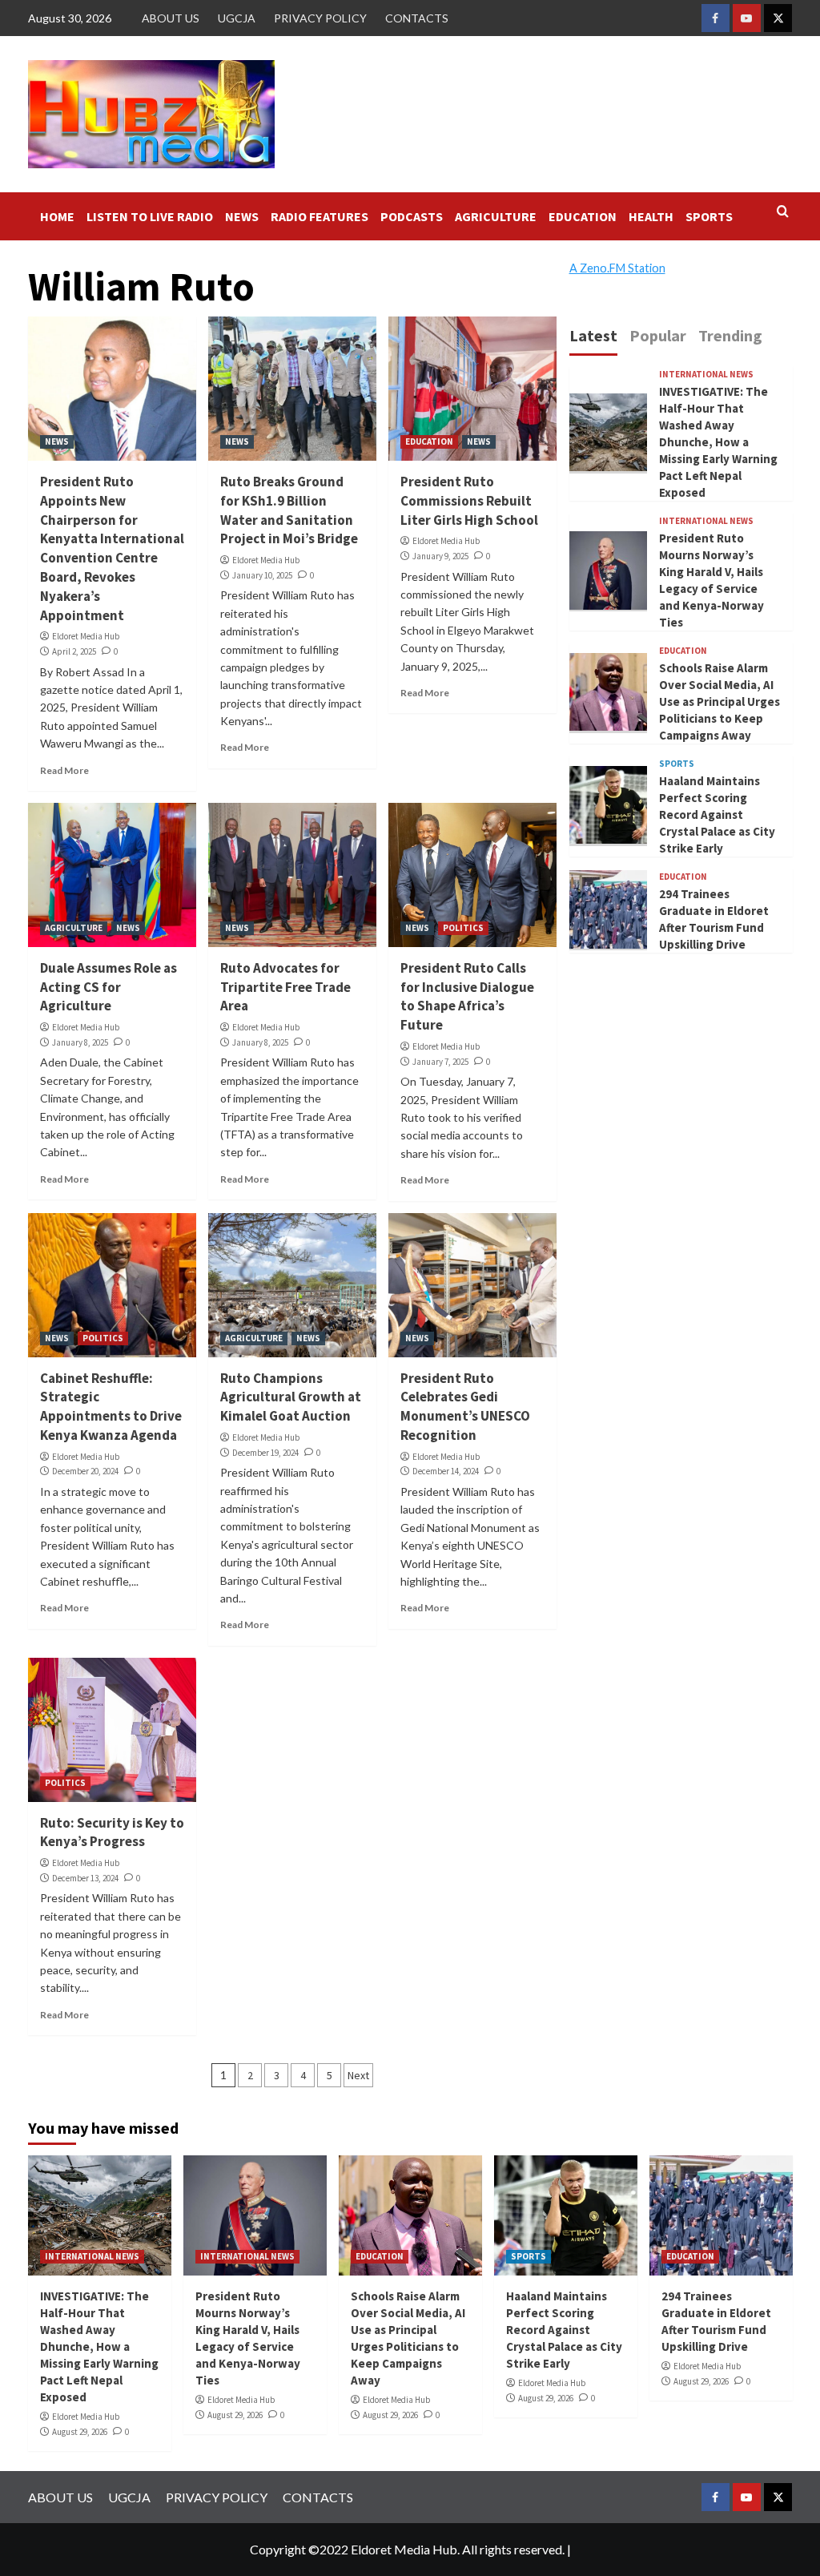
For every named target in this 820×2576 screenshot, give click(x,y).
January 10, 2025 (262, 575)
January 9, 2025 (440, 556)
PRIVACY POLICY (320, 18)
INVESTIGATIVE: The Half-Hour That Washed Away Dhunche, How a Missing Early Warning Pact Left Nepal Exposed (718, 442)
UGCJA (237, 18)
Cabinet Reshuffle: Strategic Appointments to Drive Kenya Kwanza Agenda (111, 1407)
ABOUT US (171, 18)
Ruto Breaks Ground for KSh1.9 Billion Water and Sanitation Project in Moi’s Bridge (289, 510)
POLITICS (463, 928)
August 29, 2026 (80, 2432)
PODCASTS (412, 216)
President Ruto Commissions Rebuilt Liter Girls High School (469, 501)
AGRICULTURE (496, 216)
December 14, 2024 (446, 1471)
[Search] (783, 212)
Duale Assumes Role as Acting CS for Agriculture (109, 987)
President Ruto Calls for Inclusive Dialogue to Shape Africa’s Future (467, 996)
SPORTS (709, 216)
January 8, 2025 (80, 1042)
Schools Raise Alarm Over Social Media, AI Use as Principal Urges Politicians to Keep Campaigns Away (720, 701)
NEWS (242, 216)
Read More (64, 770)
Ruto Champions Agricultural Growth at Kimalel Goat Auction (291, 1397)
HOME (57, 216)
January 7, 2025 (440, 1062)
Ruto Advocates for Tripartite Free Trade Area (285, 987)
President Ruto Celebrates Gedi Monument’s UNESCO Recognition (465, 1407)
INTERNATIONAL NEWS (706, 375)
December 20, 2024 (85, 1471)
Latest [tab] (593, 335)
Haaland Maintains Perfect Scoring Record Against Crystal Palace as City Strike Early (717, 814)
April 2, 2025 (74, 651)
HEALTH (651, 216)
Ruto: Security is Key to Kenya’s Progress (112, 1832)
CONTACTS (417, 18)
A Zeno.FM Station (617, 268)
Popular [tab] (658, 335)
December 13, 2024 (85, 1878)
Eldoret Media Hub (86, 636)
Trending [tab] (730, 335)
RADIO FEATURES (320, 216)
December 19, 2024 (265, 1453)
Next (358, 2075)
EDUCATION (583, 216)
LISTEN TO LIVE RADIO (150, 216)
